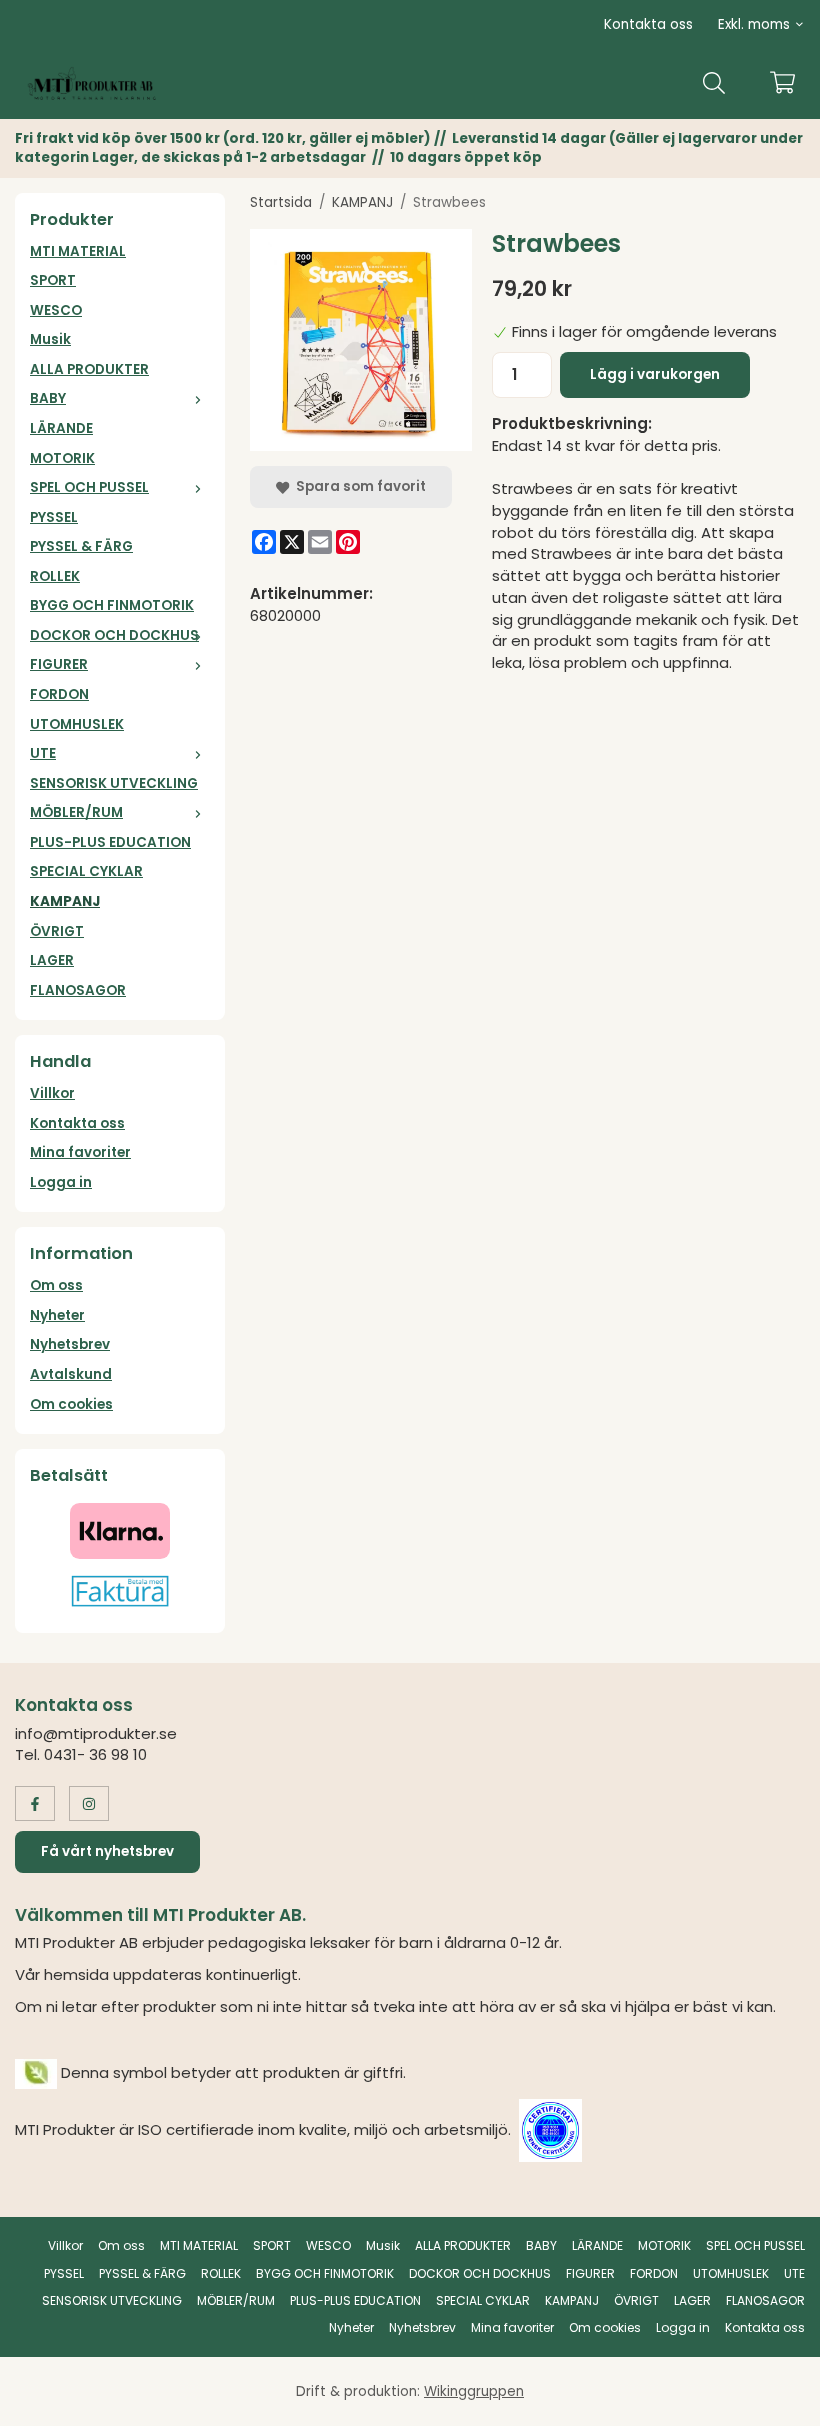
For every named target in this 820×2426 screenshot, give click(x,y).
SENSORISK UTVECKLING (114, 783)
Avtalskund (71, 1374)
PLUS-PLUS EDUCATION (110, 842)
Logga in (61, 1182)
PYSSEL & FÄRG (81, 546)
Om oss (56, 1285)
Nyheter (57, 1315)
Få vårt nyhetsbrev (107, 1851)
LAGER (52, 960)
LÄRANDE (61, 428)
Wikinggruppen (474, 2391)
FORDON (59, 694)
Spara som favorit (358, 486)
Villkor (52, 1093)
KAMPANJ (65, 901)
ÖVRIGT (57, 931)
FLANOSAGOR (78, 990)
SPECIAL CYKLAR (86, 871)
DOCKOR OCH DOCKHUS (114, 635)
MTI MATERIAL (78, 251)
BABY (48, 398)
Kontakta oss (648, 24)
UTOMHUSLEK (77, 724)
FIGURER (59, 664)
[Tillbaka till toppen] (777, 2398)
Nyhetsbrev (70, 1344)
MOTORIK (62, 458)
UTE (43, 753)
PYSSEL (54, 517)
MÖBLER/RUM (76, 812)
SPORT (53, 280)
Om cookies (71, 1404)
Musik (50, 339)
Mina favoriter (80, 1152)
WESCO (56, 310)
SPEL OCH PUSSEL (89, 487)
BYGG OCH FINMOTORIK (112, 605)
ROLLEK (55, 576)
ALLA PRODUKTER (89, 369)
